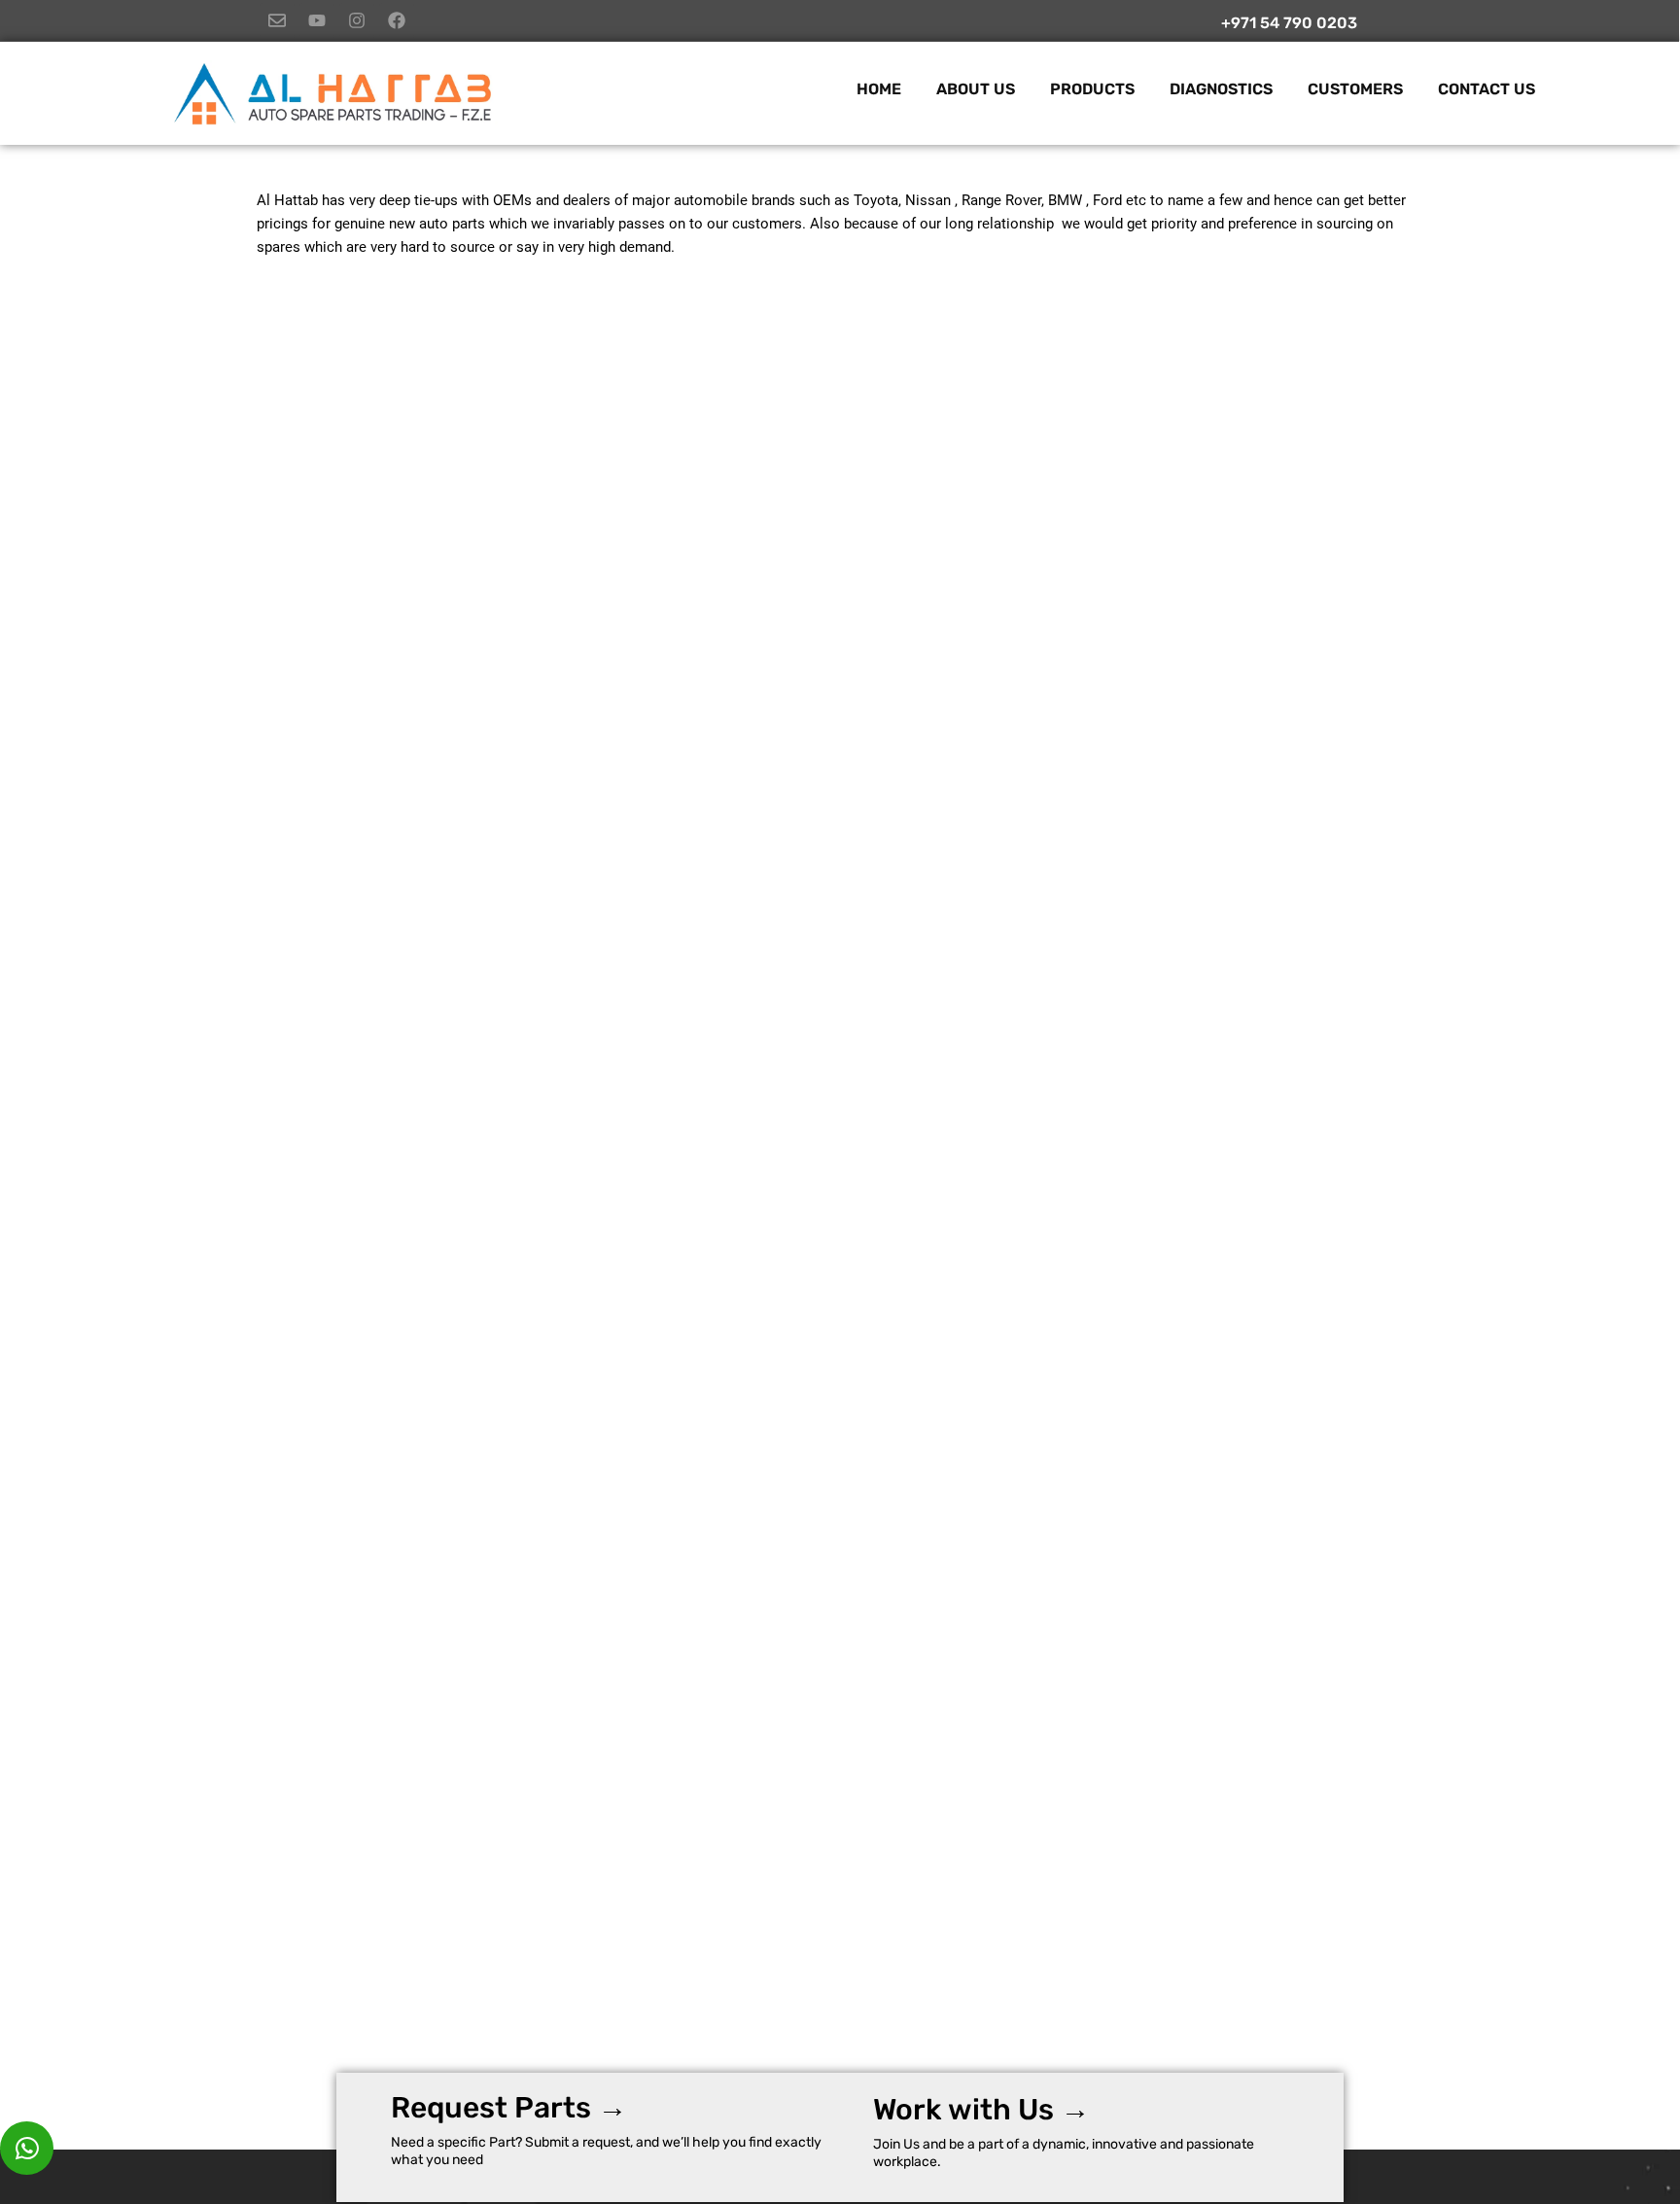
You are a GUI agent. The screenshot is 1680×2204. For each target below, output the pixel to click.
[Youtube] (317, 20)
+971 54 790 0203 (1289, 23)
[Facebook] (397, 20)
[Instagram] (357, 20)
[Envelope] (277, 20)
